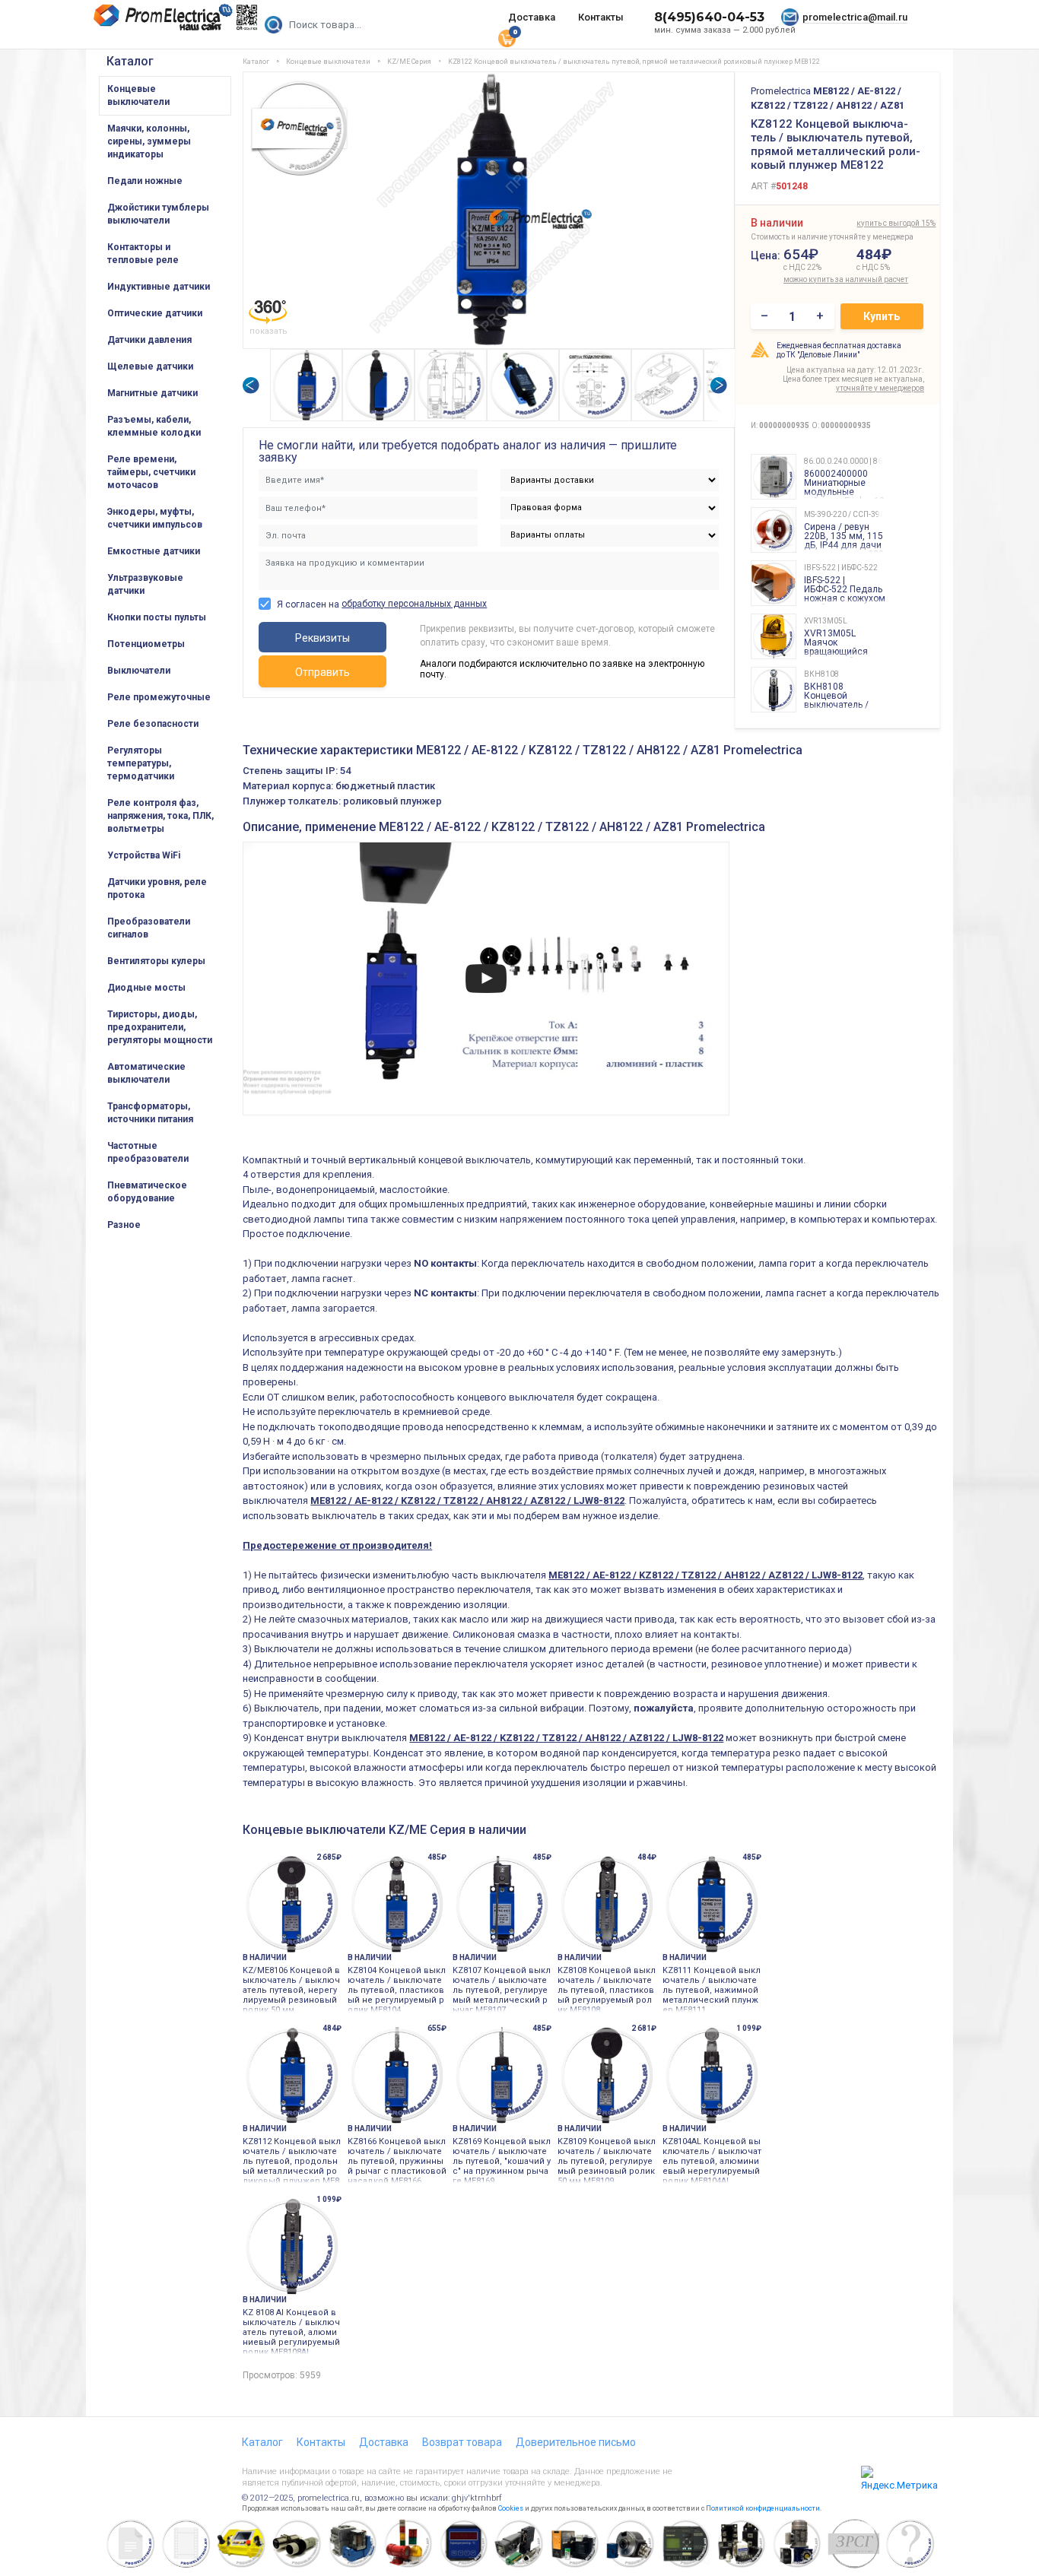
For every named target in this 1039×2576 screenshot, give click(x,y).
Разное (124, 1225)
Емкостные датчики (154, 551)
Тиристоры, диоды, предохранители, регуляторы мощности (160, 1027)
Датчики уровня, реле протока (157, 888)
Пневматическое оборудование (147, 1192)
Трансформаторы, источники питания (150, 1113)
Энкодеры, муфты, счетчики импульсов (155, 518)
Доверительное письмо (576, 2442)
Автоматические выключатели (146, 1073)
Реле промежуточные (159, 697)
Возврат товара (462, 2442)
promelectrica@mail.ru (855, 17)
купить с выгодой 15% (896, 223)
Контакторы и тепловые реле (143, 254)
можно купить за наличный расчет (817, 279)
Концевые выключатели (138, 95)
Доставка (532, 17)
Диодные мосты (146, 988)
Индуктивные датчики (159, 287)
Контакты (601, 17)
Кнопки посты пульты (157, 617)
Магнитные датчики (153, 393)
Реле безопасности (153, 724)
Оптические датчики (155, 313)
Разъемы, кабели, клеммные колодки (154, 426)
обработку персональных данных (414, 604)
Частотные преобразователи (148, 1152)
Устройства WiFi (144, 855)
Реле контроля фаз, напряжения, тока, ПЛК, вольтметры (160, 816)
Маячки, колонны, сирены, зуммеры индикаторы (149, 141)
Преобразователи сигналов (149, 928)
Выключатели (139, 671)
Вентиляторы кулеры (156, 961)
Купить (882, 316)
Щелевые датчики (150, 366)
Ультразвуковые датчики (145, 584)
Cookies (511, 2508)
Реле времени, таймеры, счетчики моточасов (151, 472)
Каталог (130, 61)
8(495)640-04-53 (709, 17)
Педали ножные (145, 181)
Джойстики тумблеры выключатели (158, 214)
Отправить (323, 672)
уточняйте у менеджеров (880, 388)
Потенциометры (146, 644)
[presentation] (250, 385)
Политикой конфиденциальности (763, 2508)
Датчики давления (149, 340)
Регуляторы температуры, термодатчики (141, 763)
